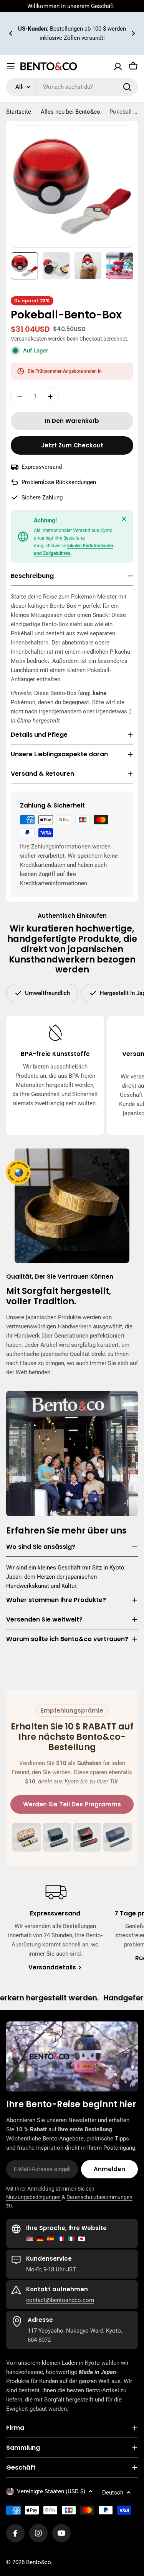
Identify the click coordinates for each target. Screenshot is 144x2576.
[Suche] (127, 87)
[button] (11, 33)
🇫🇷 (61, 2239)
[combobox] (72, 87)
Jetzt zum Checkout (72, 445)
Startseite (19, 112)
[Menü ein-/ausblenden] (11, 66)
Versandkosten (29, 339)
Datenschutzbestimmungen (99, 2197)
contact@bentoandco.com (60, 2300)
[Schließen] (124, 519)
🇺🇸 (30, 2239)
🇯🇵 (82, 2239)
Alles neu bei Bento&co (70, 112)
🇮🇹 (71, 2239)
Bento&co (39, 2562)
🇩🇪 (40, 2239)
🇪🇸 (50, 2239)
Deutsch (113, 2493)
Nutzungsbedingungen (33, 2197)
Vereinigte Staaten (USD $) (51, 2491)
